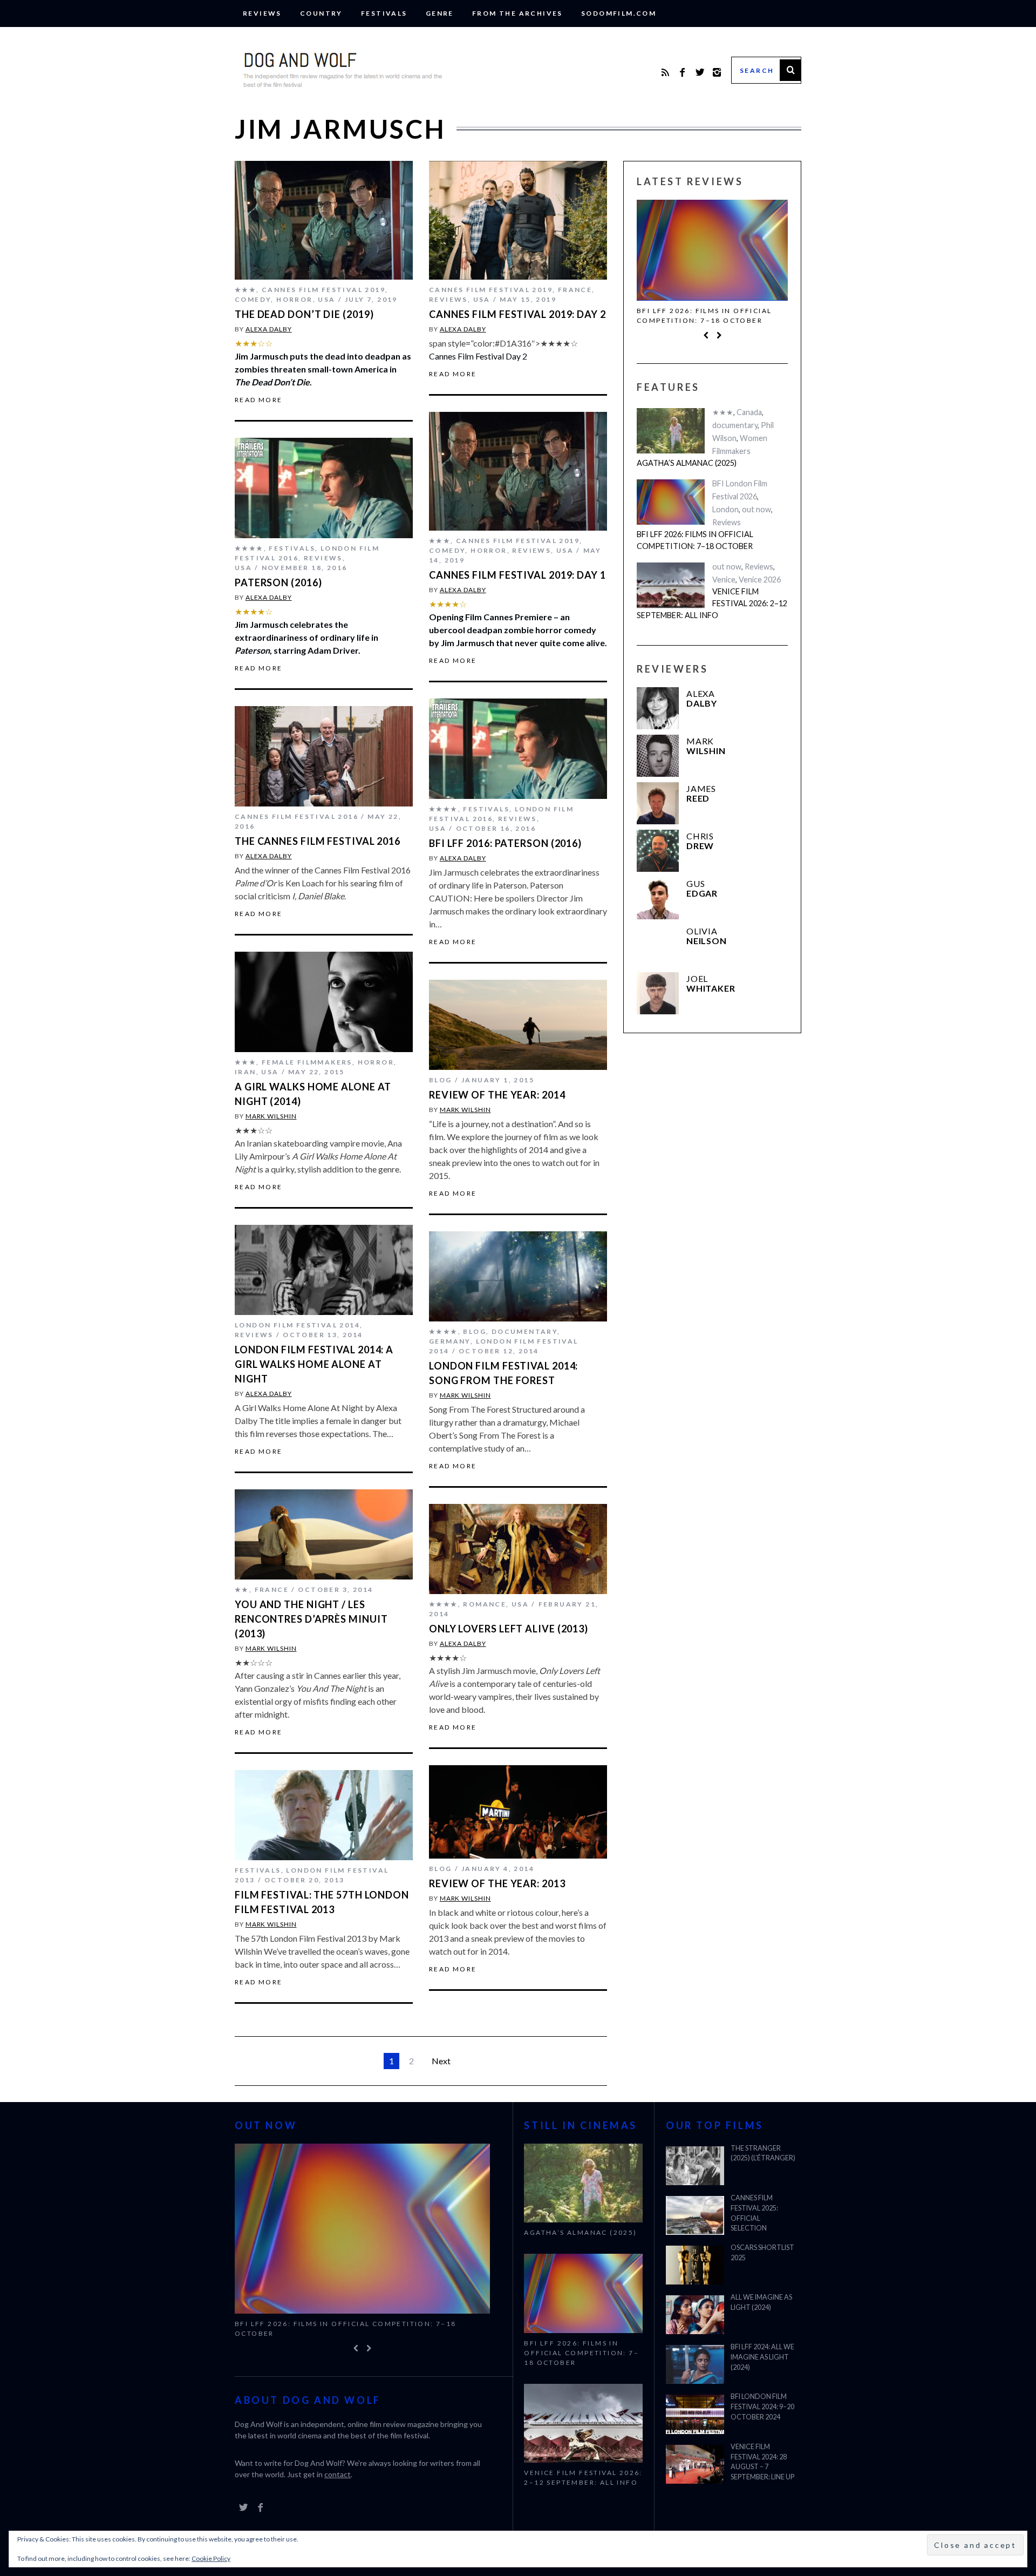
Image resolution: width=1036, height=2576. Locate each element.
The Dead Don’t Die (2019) (304, 314)
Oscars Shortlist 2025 (762, 2253)
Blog (441, 1080)
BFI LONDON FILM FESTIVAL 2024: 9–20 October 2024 (762, 2407)
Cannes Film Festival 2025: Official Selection (754, 2213)
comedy (253, 299)
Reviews (262, 13)
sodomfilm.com (619, 13)
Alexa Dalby (269, 329)
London (725, 509)
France (575, 290)
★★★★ (249, 548)
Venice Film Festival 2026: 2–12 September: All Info (712, 603)
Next (441, 2061)
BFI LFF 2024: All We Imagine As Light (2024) (762, 2357)
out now (756, 509)
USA (326, 299)
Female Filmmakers (307, 1062)
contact (338, 2474)
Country (321, 13)
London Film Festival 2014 (297, 1325)
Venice (724, 579)
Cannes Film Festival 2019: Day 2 (517, 314)
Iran (246, 1072)
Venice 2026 (760, 579)
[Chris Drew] (658, 851)
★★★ (246, 290)
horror (294, 299)
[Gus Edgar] (658, 898)
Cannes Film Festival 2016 (297, 816)
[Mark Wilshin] (658, 756)
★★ (242, 1589)
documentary (524, 1331)
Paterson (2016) (278, 582)
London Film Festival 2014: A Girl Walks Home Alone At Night (314, 1364)
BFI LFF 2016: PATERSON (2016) (505, 843)
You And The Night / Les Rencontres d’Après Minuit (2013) (311, 1619)
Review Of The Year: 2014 (497, 1095)
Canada (749, 412)
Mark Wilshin (271, 1116)
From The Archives (517, 13)
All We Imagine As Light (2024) (761, 2302)
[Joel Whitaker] (658, 993)
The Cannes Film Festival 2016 (318, 841)
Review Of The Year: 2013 (497, 1883)
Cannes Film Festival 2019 (323, 290)
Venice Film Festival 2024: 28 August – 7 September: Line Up (762, 2462)
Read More (259, 400)
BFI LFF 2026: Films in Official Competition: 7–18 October (704, 316)
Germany (450, 1341)
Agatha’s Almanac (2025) (687, 463)
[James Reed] (658, 803)
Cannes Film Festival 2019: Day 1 (517, 575)
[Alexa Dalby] (658, 708)
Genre (440, 13)
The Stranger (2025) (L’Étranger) (763, 2153)
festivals (384, 13)
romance (485, 1604)
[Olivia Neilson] (658, 946)
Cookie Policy (211, 2558)
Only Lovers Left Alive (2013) (509, 1629)
